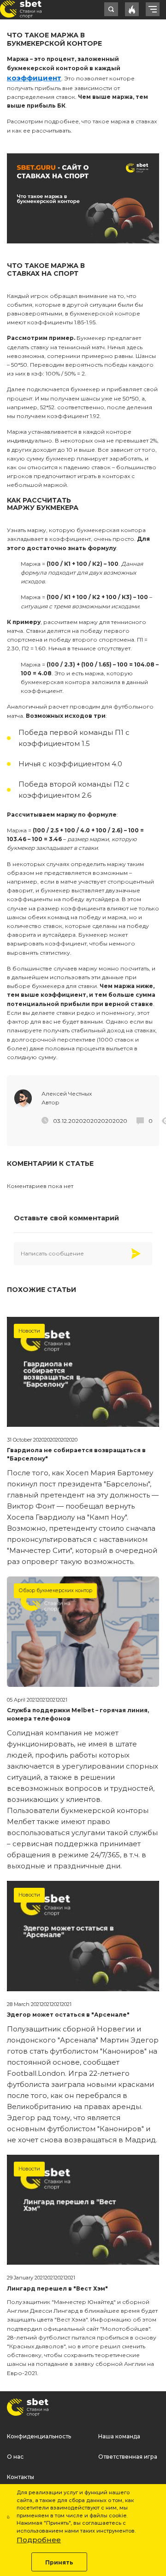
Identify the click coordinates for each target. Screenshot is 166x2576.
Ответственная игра (128, 2457)
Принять (59, 2562)
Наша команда (119, 2436)
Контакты (21, 2477)
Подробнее (39, 2540)
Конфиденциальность (39, 2436)
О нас (15, 2457)
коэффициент (34, 78)
